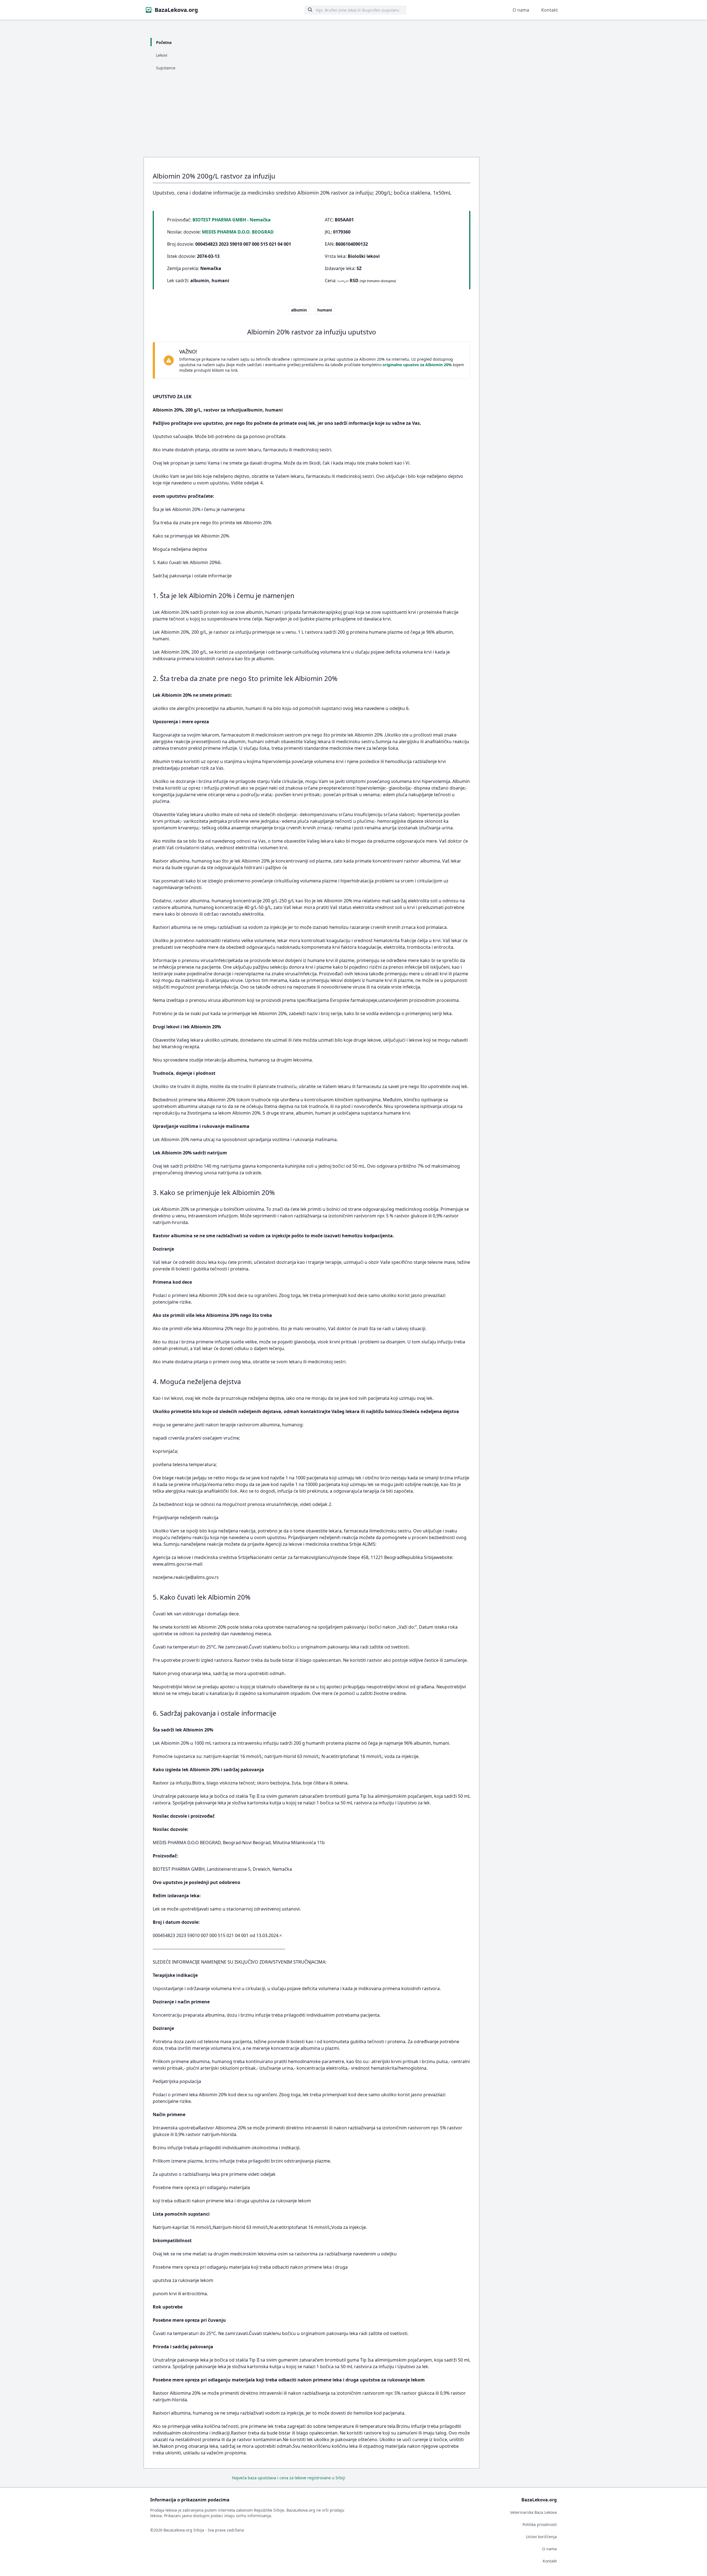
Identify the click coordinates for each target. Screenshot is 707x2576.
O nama (521, 10)
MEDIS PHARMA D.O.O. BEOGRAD (238, 232)
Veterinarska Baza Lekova (533, 2512)
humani (325, 310)
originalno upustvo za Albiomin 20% (417, 365)
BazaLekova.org (176, 10)
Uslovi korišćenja (541, 2537)
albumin (299, 310)
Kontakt (550, 10)
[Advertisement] (353, 116)
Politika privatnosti (540, 2524)
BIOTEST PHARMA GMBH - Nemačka (232, 220)
